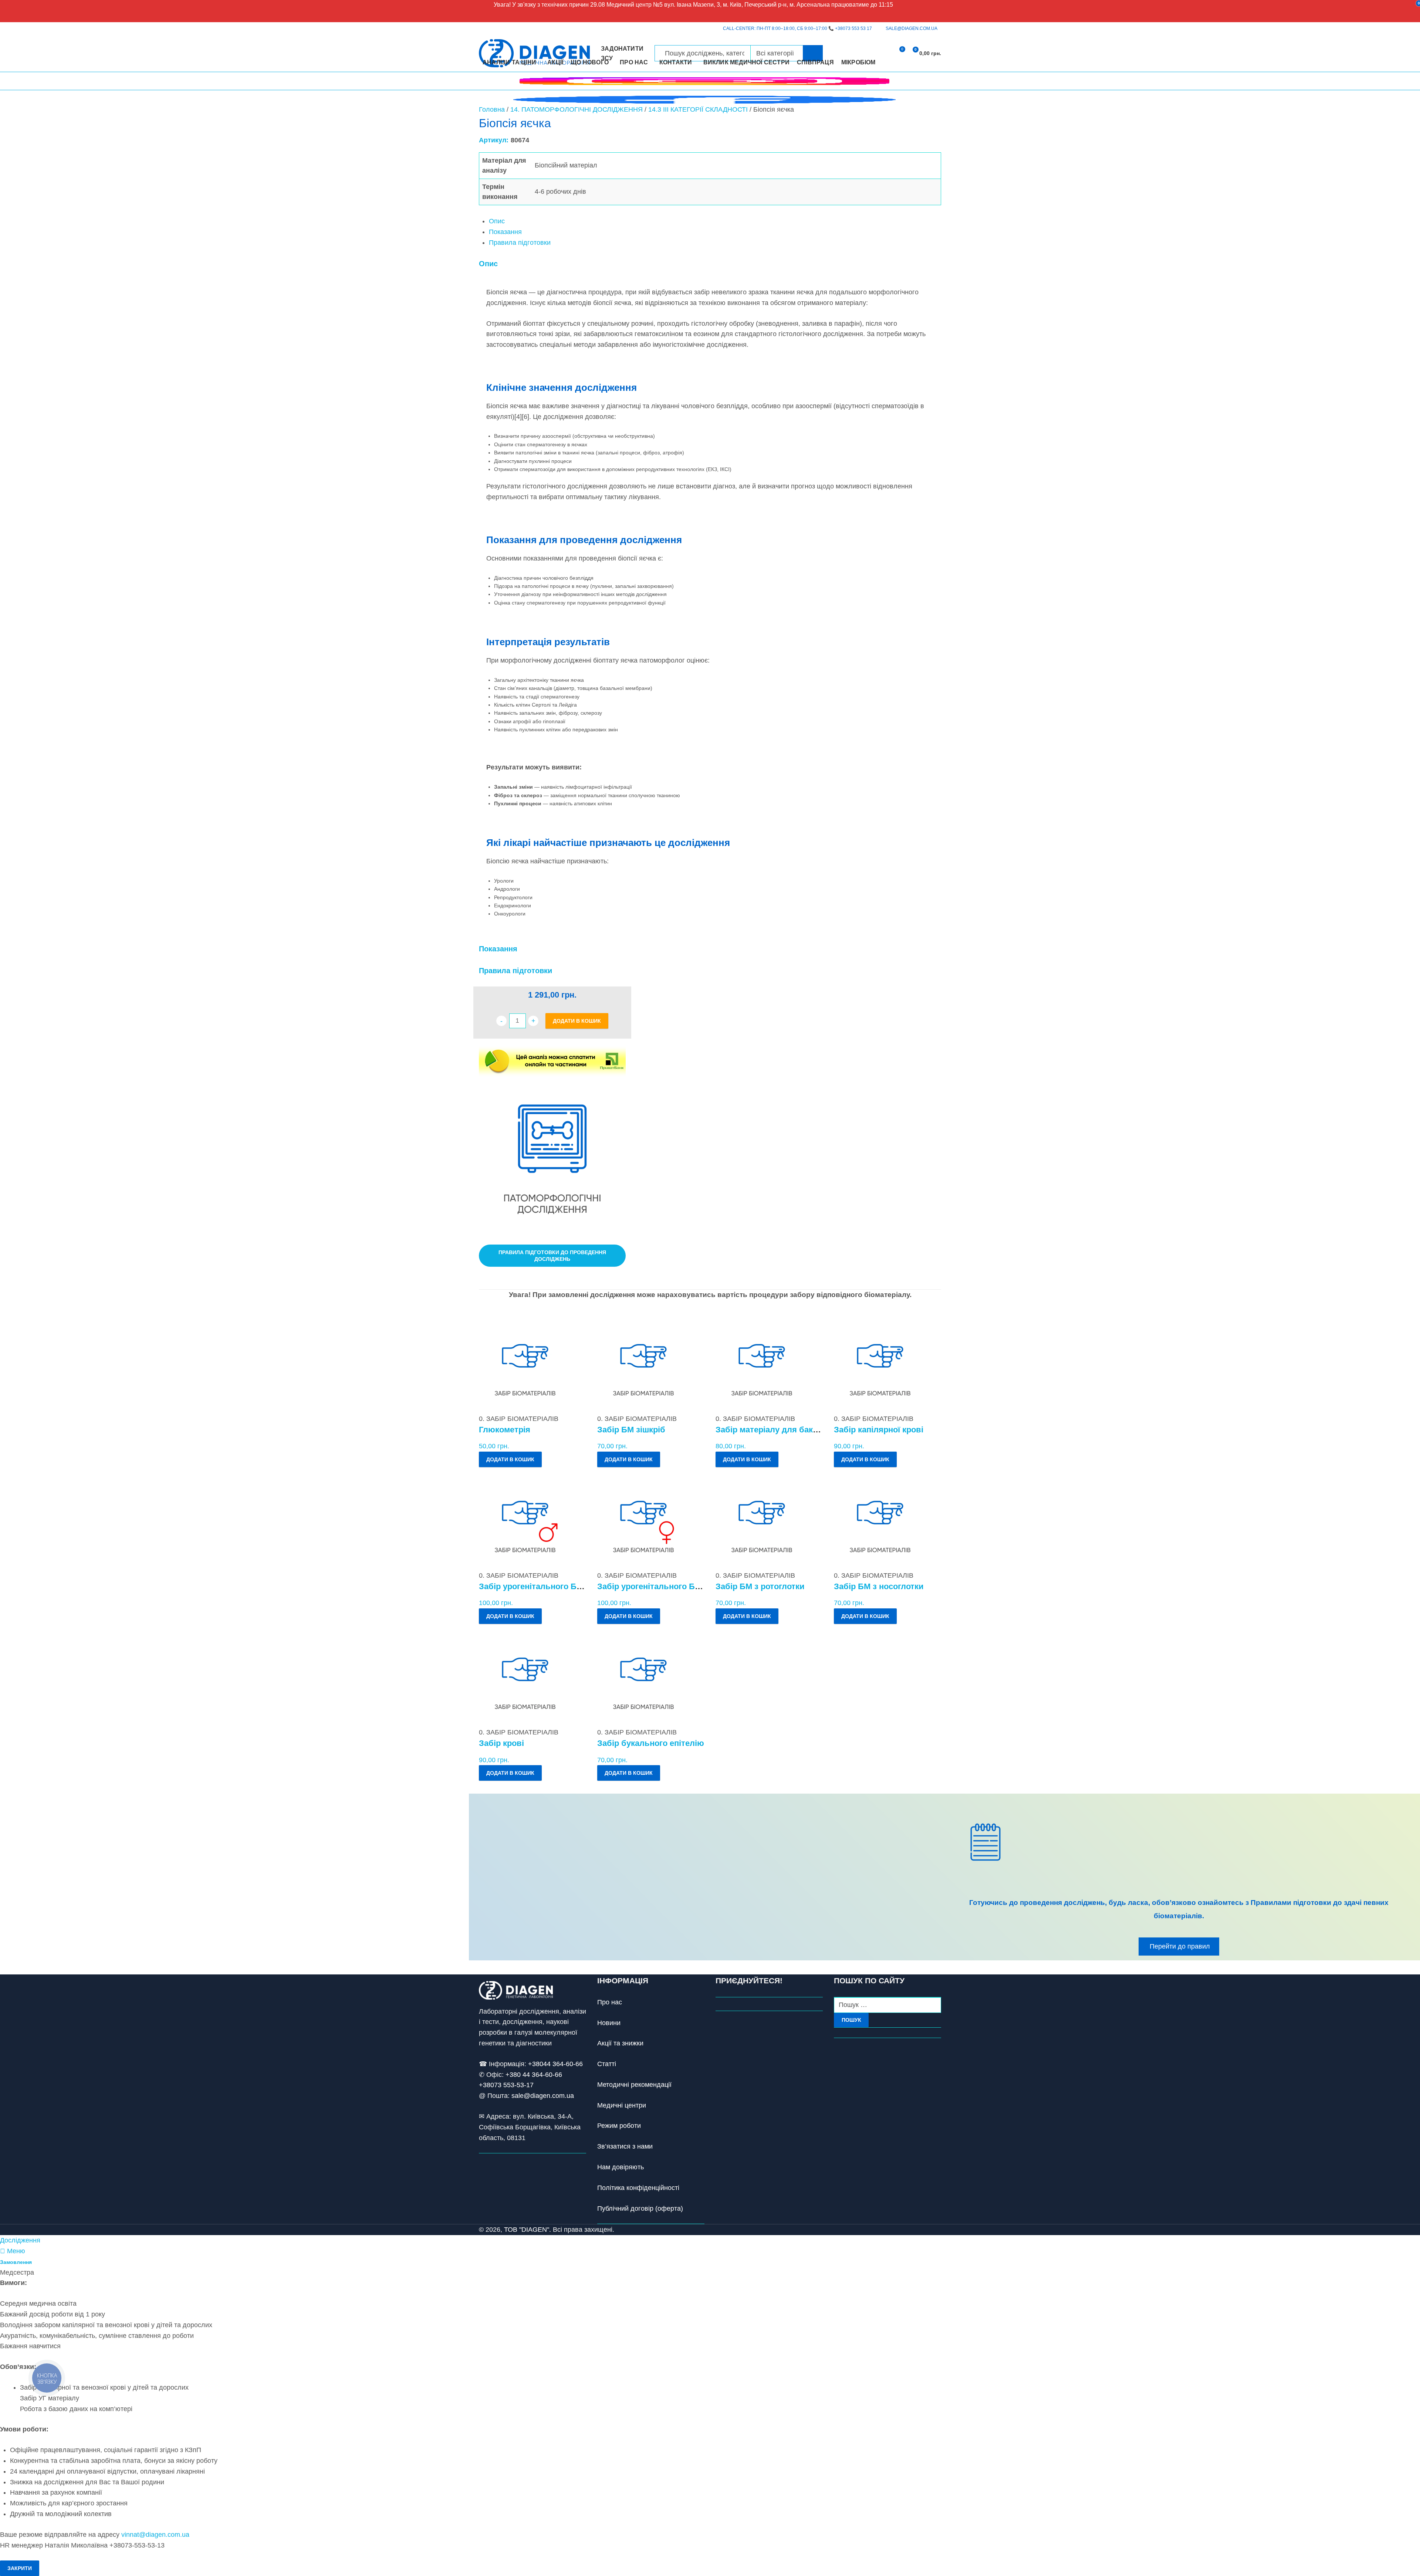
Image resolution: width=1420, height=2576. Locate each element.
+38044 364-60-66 (555, 2064)
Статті (607, 2064)
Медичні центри (622, 2105)
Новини (609, 2023)
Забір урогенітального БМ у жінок (665, 1586)
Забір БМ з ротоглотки (760, 1586)
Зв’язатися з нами (625, 2146)
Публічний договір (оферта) (640, 2208)
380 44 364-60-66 (536, 2075)
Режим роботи (619, 2126)
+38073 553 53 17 (853, 28)
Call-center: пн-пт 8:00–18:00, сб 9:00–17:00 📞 (797, 28)
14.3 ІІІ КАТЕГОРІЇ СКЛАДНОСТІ (698, 109)
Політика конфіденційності (638, 2188)
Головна (492, 109)
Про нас (610, 2002)
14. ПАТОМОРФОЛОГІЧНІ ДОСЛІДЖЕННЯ (577, 109)
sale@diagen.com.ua (543, 2096)
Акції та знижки (620, 2043)
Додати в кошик (577, 1021)
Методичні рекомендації (634, 2085)
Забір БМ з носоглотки (879, 1586)
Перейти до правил (1180, 1946)
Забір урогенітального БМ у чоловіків (555, 1586)
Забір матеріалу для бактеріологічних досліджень (816, 1430)
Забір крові (501, 1743)
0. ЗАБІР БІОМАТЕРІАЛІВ (519, 1419)
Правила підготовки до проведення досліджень (552, 1256)
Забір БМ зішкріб (631, 1430)
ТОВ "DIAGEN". (528, 2230)
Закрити (20, 2568)
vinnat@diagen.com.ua (155, 2535)
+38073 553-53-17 (506, 2085)
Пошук (851, 2020)
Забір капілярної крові (879, 1430)
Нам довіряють (621, 2167)
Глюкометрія (505, 1430)
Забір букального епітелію (651, 1743)
